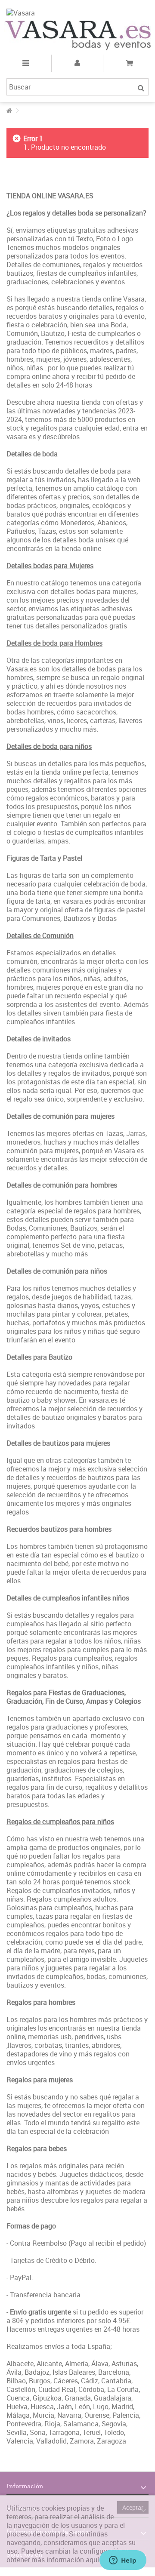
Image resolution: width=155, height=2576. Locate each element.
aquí (92, 2560)
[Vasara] (77, 12)
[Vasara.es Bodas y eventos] (77, 35)
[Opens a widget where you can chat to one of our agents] (123, 2561)
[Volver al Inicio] (9, 111)
